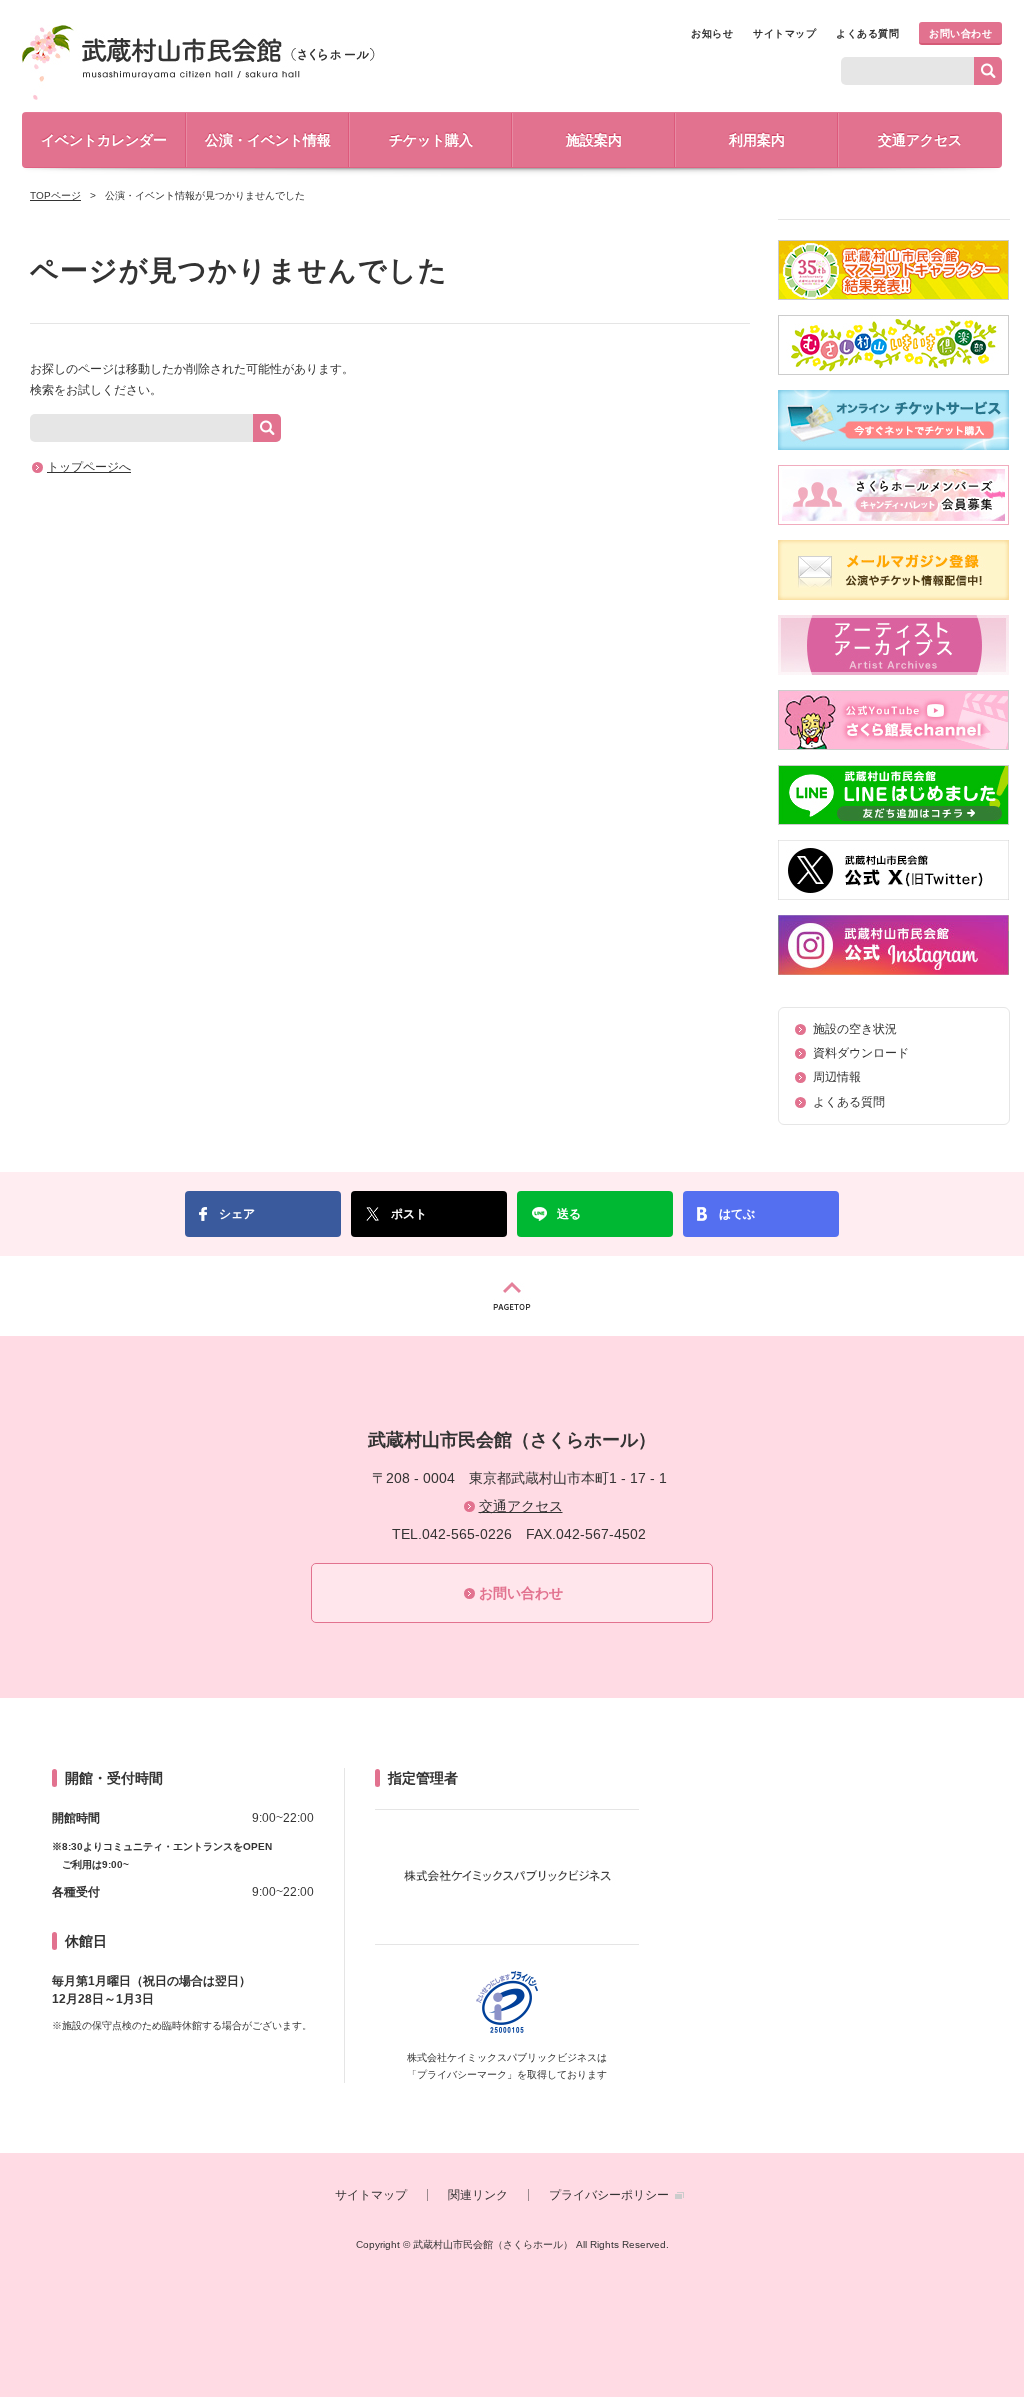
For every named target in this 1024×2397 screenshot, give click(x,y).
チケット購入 (431, 140)
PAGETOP (512, 1296)
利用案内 (757, 140)
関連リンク (478, 2195)
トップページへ (89, 467)
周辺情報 (837, 1077)
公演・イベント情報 (268, 140)
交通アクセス (920, 140)
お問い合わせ (960, 33)
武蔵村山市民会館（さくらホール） (198, 62)
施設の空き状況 (855, 1029)
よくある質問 (867, 33)
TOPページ (55, 195)
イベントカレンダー (104, 140)
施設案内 (594, 140)
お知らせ (712, 33)
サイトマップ (784, 33)
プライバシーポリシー (609, 2195)
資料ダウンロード (861, 1053)
